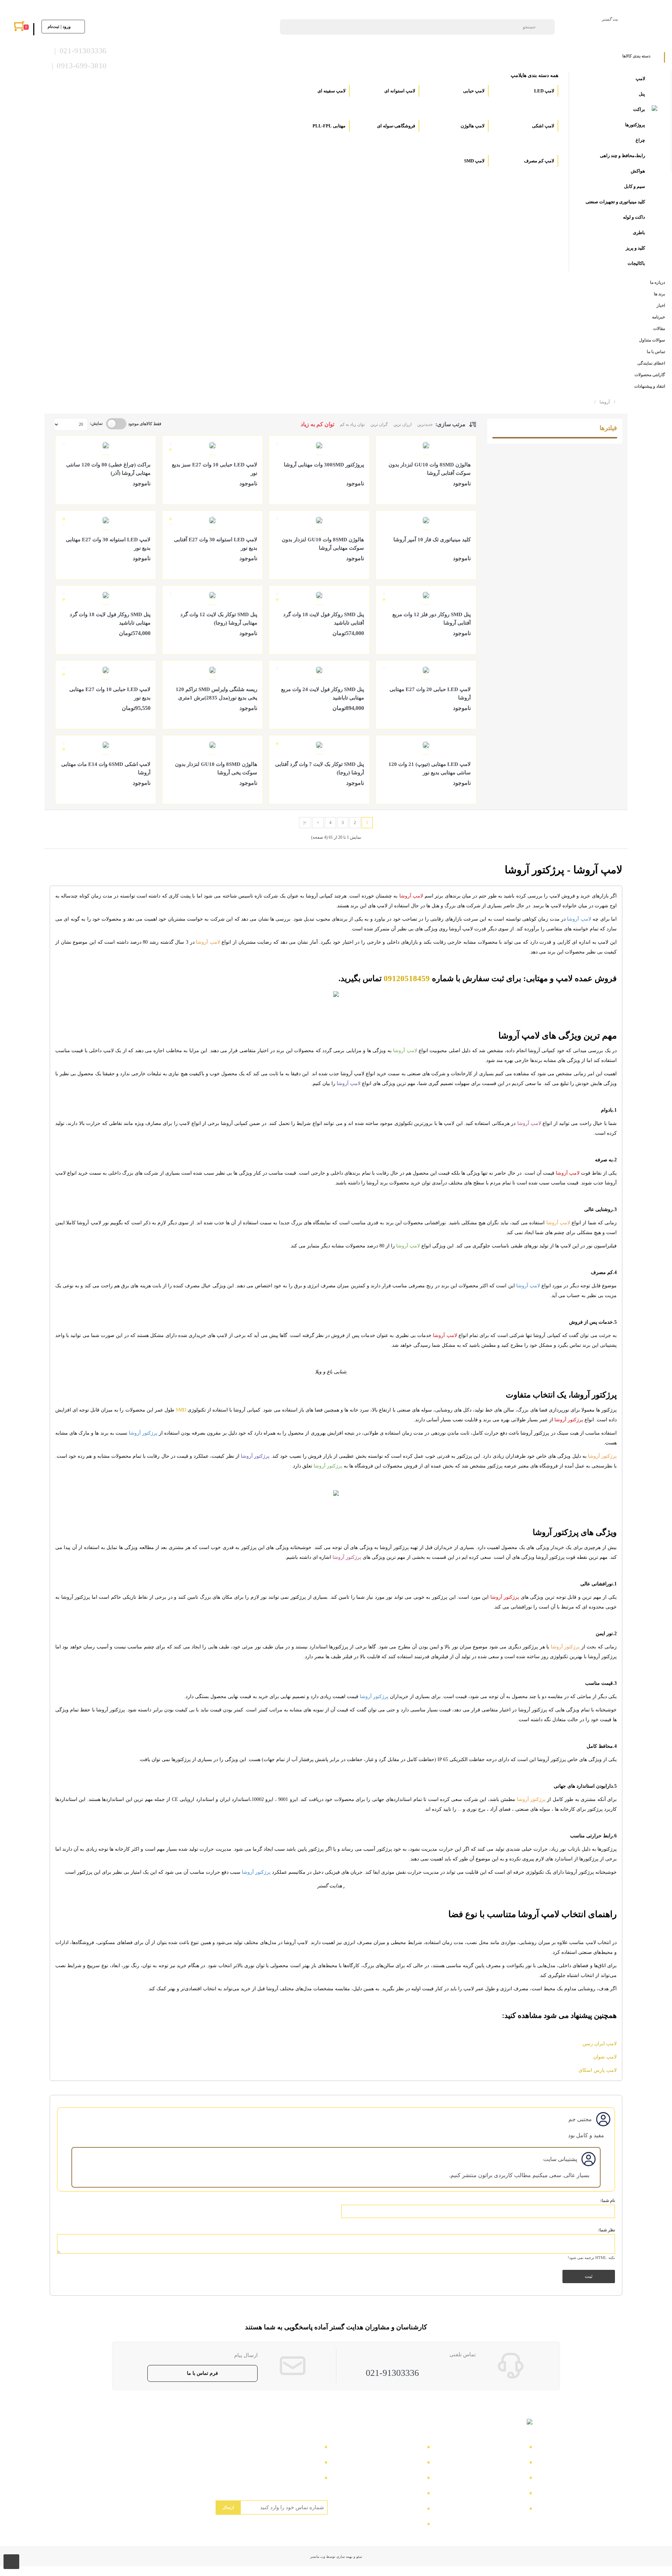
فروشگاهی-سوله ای (395, 126)
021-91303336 (392, 2373)
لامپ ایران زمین (600, 2044)
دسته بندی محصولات (397, 2448)
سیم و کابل (635, 186)
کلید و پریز (635, 248)
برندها (517, 2510)
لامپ (640, 79)
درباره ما (513, 2464)
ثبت (589, 2276)
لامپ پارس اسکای (598, 2070)
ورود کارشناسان (402, 2525)
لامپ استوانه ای (399, 91)
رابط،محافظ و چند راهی (622, 156)
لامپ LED (544, 91)
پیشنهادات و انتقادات (398, 2510)
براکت (639, 109)
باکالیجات (636, 263)
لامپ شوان (605, 2057)
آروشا (602, 402)
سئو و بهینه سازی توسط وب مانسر (336, 2557)
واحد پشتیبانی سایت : (295, 2464)
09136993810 (303, 2479)
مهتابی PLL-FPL (328, 126)
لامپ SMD (474, 161)
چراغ (640, 140)
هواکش (638, 171)
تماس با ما (512, 2448)
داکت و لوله (634, 217)
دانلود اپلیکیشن (404, 2494)
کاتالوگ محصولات (400, 2479)
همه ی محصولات (402, 2464)
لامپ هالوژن (472, 126)
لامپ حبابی (473, 91)
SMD (181, 1410)
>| (305, 823)
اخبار (518, 2479)
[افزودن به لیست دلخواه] (384, 493)
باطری (639, 233)
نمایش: (96, 423)
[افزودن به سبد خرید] (467, 493)
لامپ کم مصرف (538, 161)
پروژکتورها (635, 125)
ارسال (228, 2507)
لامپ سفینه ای (331, 91)
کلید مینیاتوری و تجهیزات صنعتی (615, 202)
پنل (642, 94)
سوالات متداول (506, 2494)
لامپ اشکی (542, 126)
